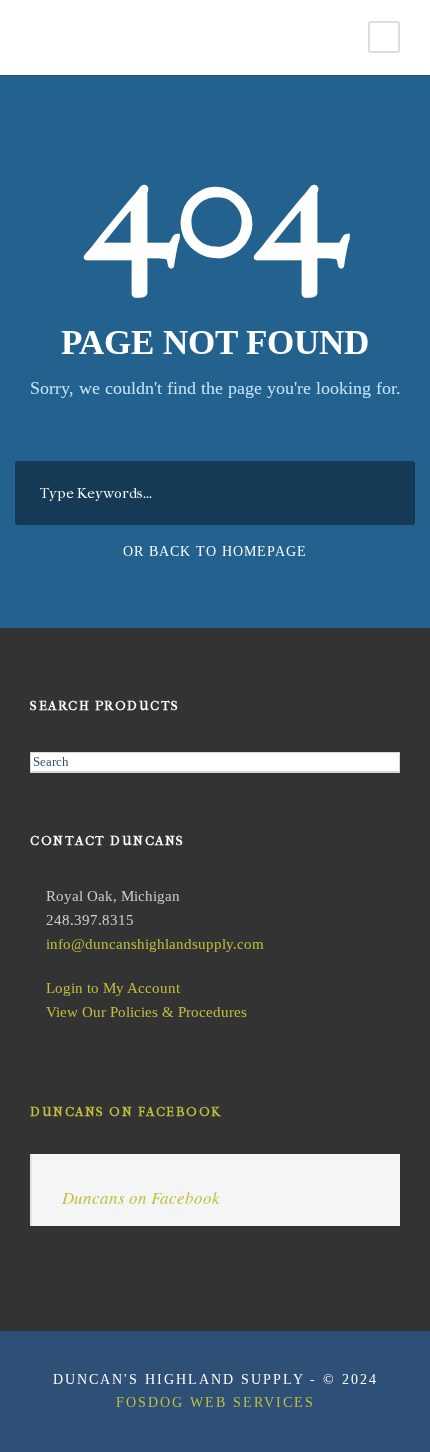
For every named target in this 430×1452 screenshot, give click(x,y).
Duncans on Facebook (126, 1111)
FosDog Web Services (215, 1402)
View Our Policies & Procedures (146, 1012)
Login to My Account (113, 988)
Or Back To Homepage (215, 551)
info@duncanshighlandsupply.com (155, 944)
